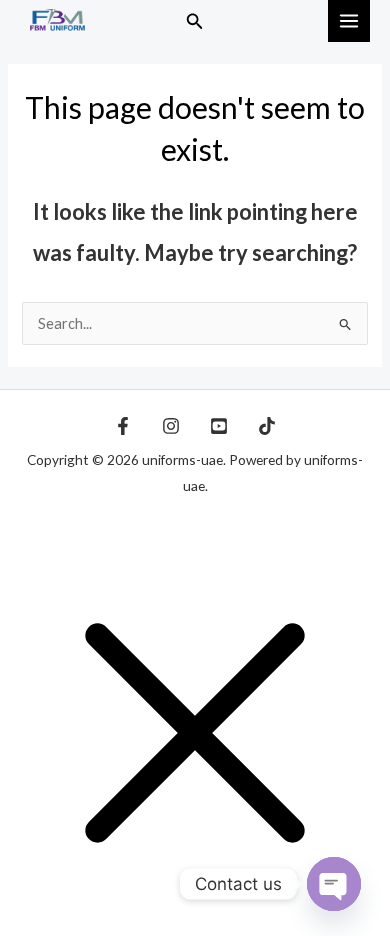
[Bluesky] (267, 426)
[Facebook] (123, 426)
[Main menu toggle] (349, 21)
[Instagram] (171, 426)
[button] (195, 21)
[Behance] (219, 426)
